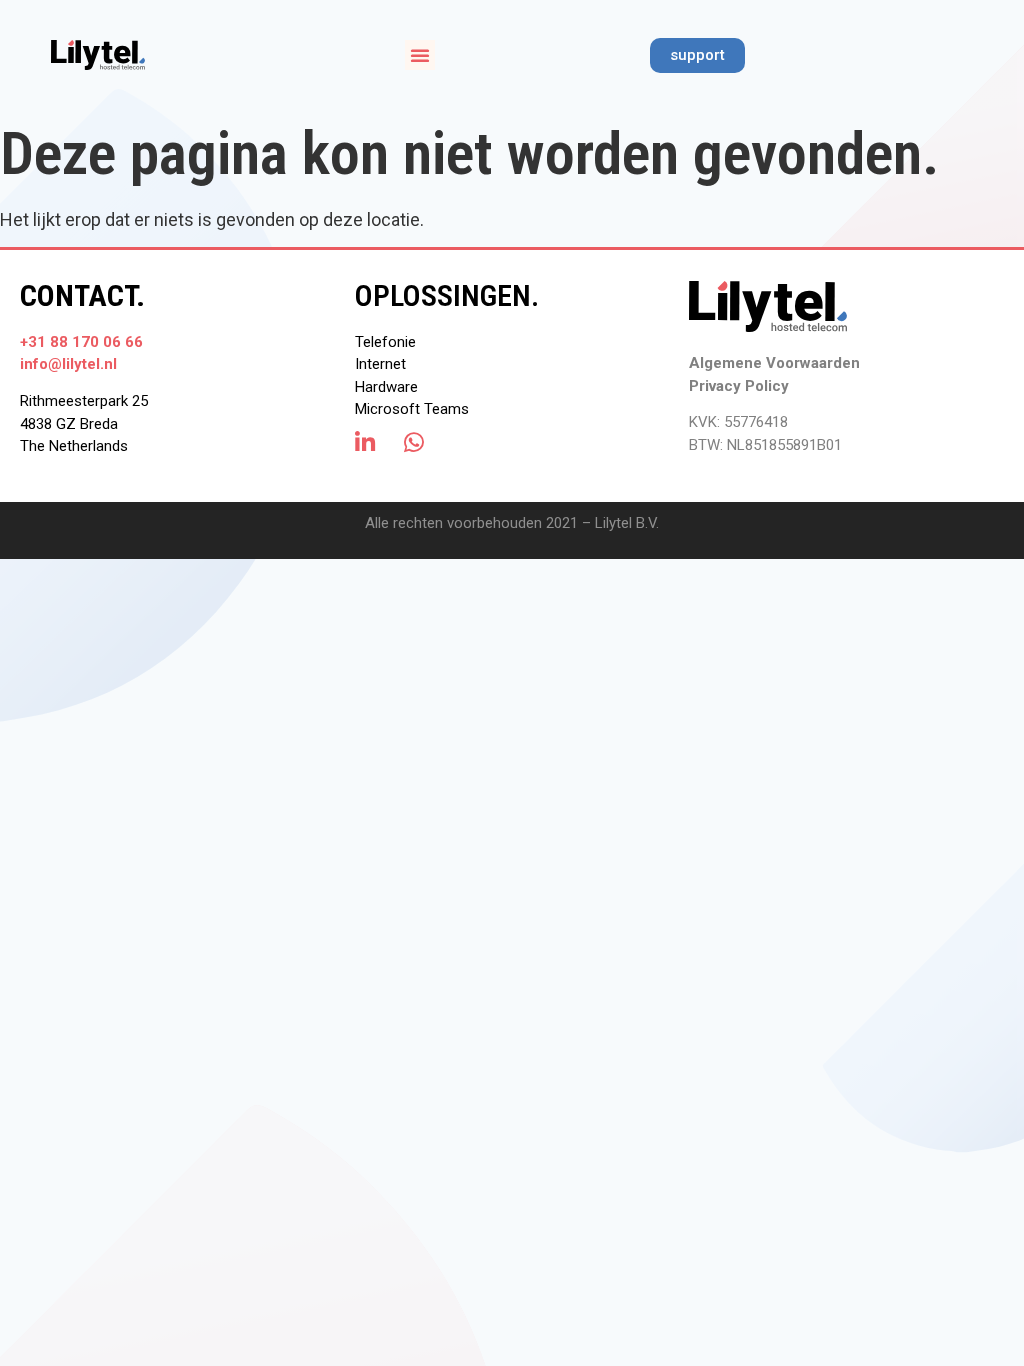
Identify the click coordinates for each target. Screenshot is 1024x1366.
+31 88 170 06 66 (81, 342)
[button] (420, 55)
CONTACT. (82, 295)
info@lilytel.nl (68, 364)
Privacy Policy (739, 386)
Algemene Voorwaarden (774, 363)
